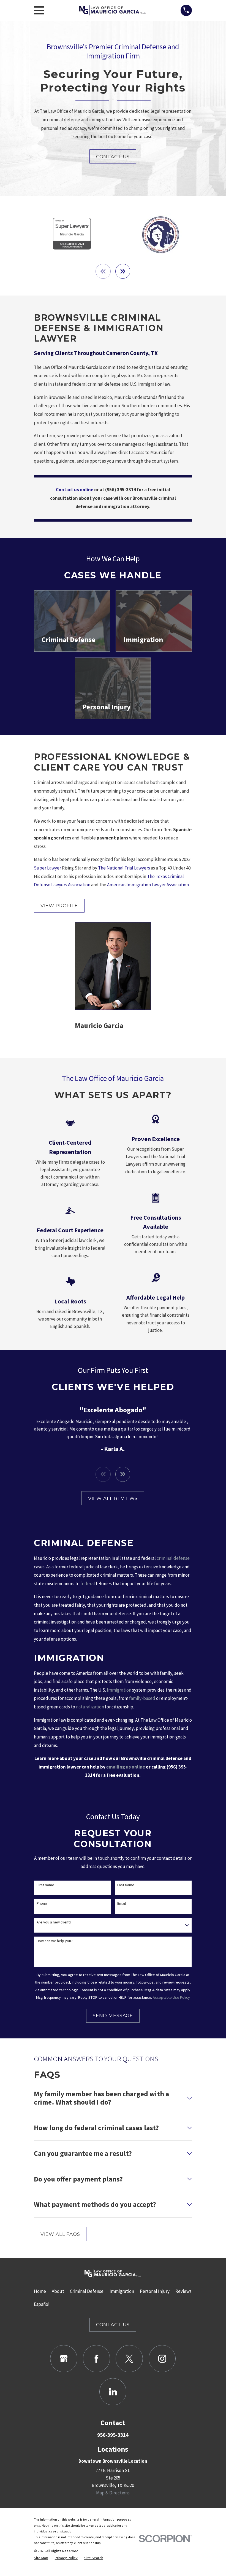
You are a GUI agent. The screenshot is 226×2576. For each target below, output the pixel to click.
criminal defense (173, 1558)
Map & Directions (113, 2493)
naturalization (90, 1707)
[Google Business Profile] (64, 2359)
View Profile (59, 906)
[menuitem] (41, 2558)
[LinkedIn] (113, 2392)
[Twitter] (129, 2359)
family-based (142, 1698)
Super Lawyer (47, 868)
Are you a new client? (54, 1922)
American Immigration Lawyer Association (148, 885)
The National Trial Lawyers (124, 868)
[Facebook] (96, 2359)
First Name (45, 1885)
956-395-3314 (113, 2435)
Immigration (119, 1690)
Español (42, 2304)
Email (122, 1903)
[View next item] (123, 271)
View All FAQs (60, 2234)
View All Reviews (113, 1498)
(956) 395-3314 (121, 490)
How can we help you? (55, 1941)
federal (88, 1584)
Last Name (126, 1885)
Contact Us (113, 157)
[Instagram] (162, 2359)
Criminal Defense (87, 2291)
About (58, 2291)
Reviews (183, 2291)
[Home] (112, 10)
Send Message (113, 2016)
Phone (42, 1903)
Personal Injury (155, 2291)
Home (40, 2291)
